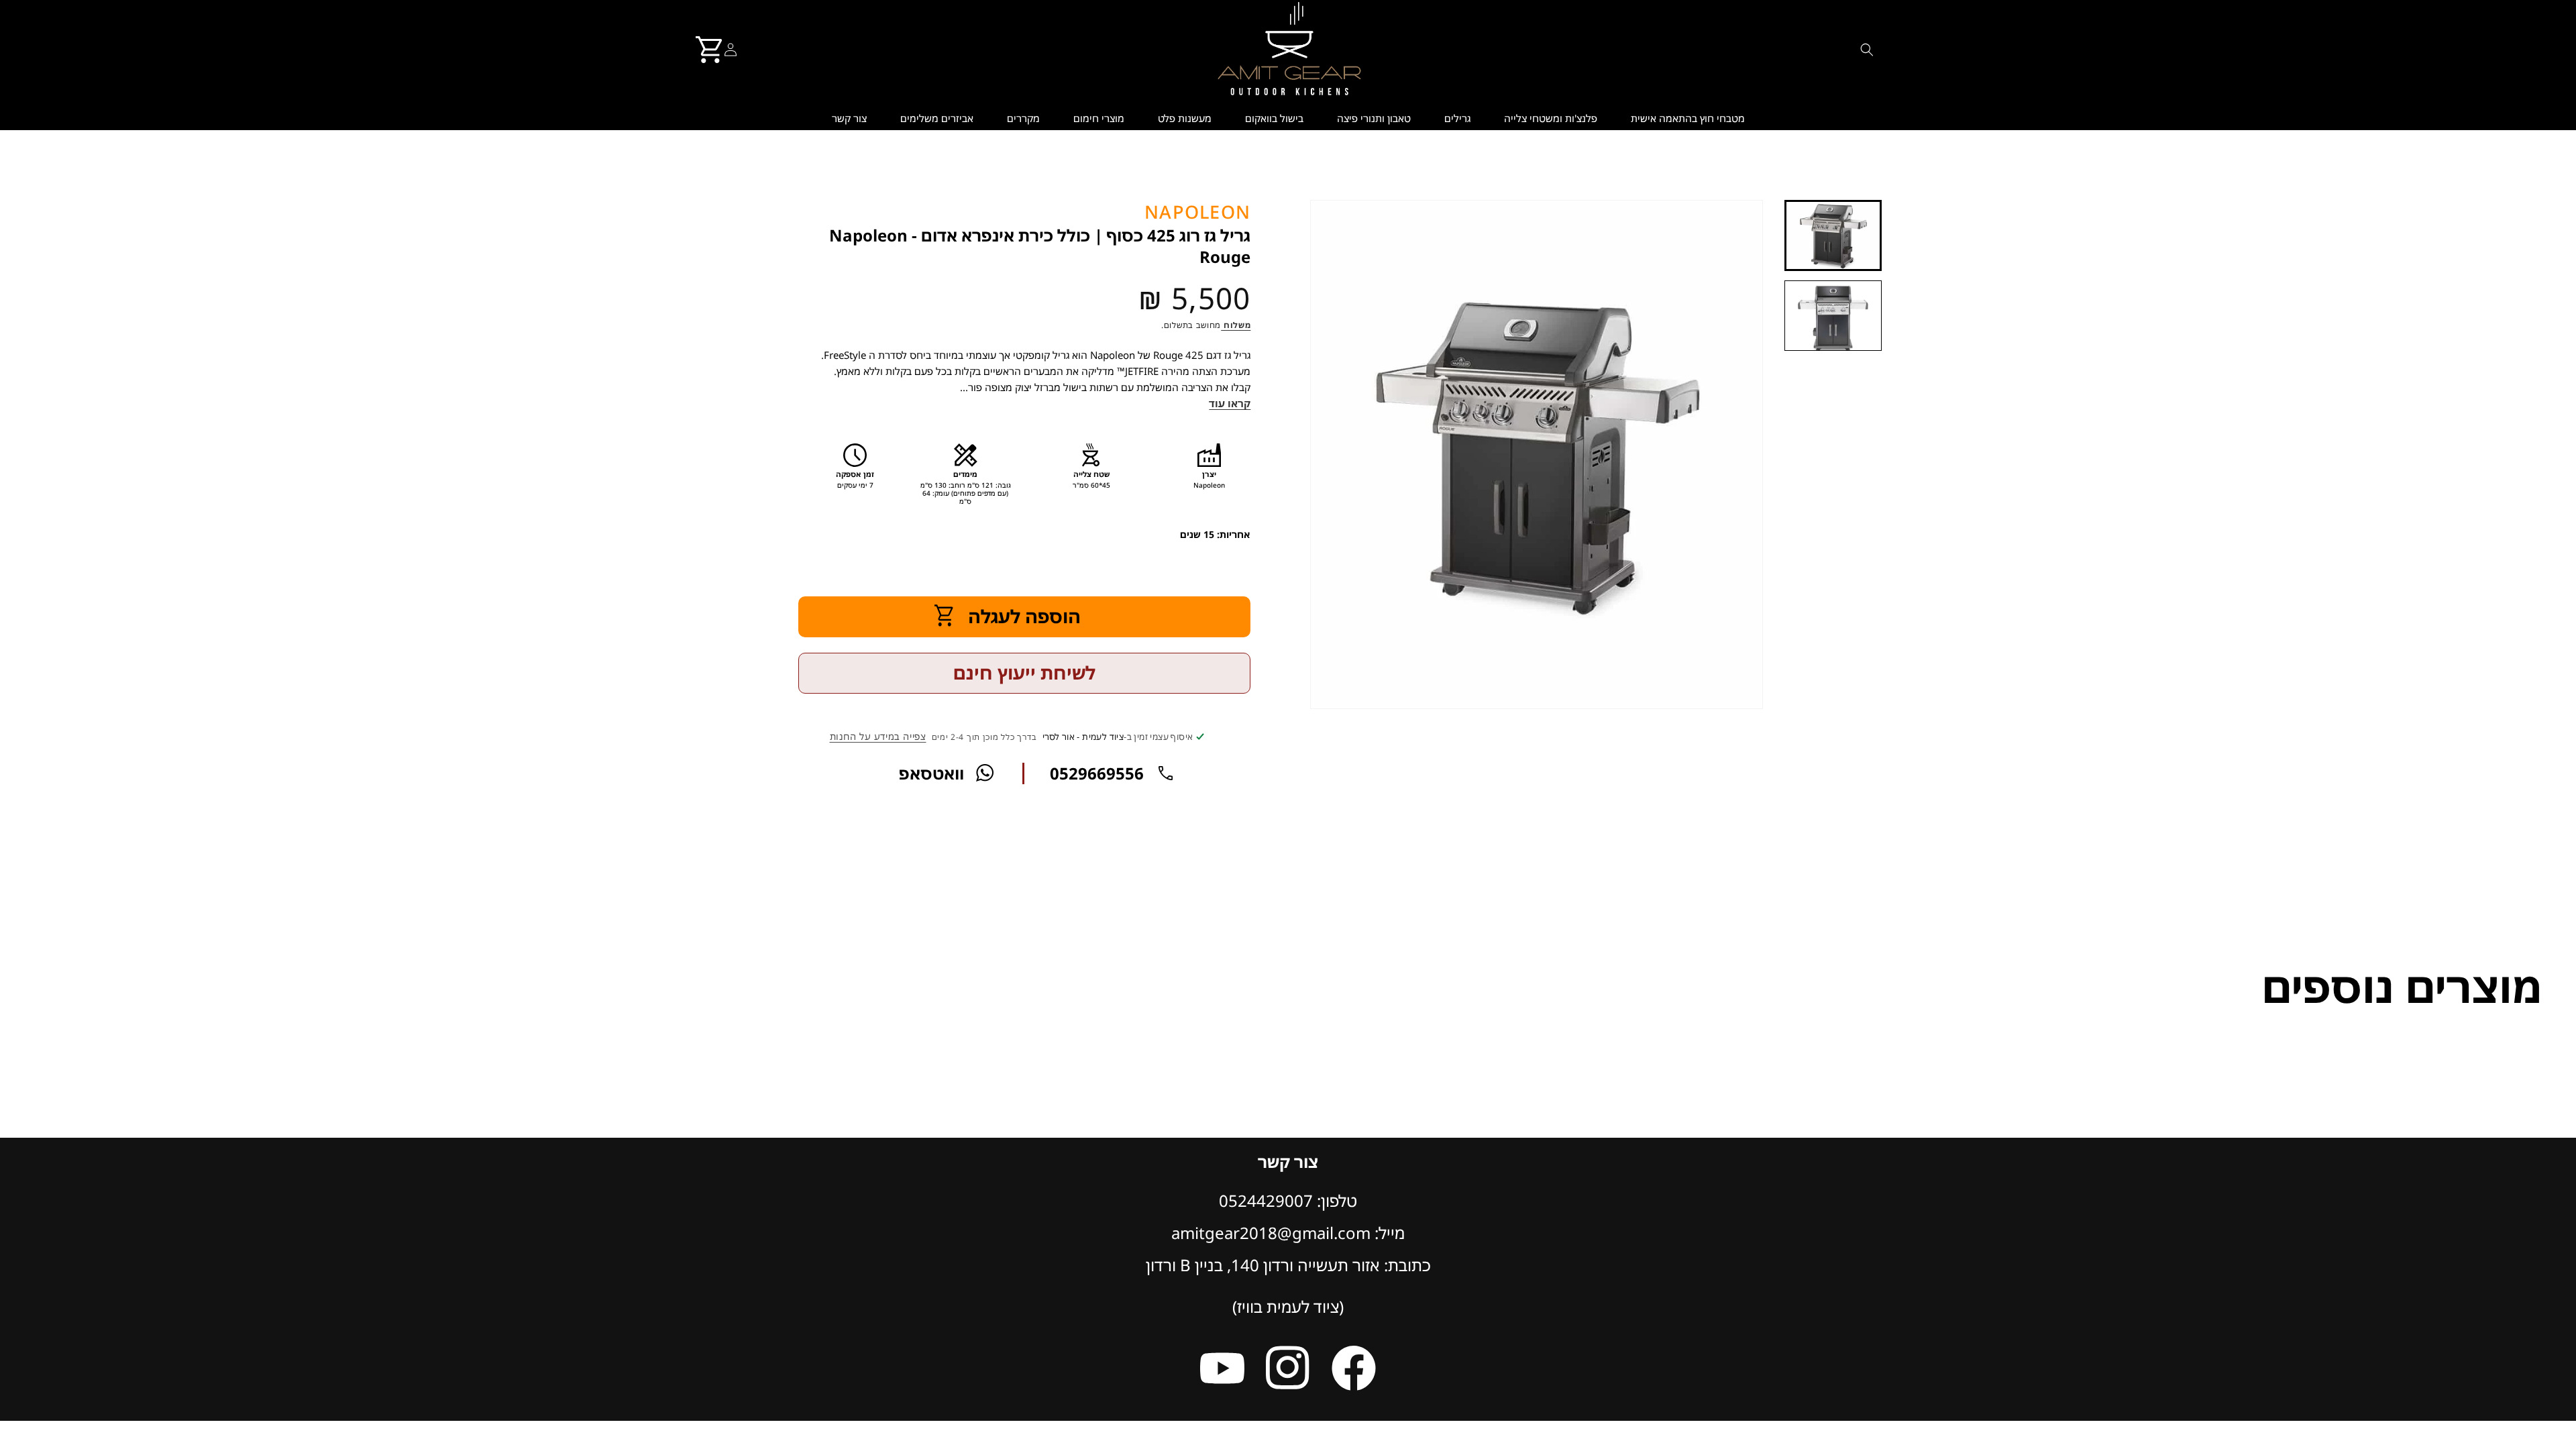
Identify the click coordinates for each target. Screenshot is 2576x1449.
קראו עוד (1230, 403)
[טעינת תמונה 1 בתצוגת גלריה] (1833, 235)
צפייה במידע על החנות (878, 737)
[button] (1867, 50)
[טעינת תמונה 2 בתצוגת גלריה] (1833, 316)
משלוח (1236, 325)
